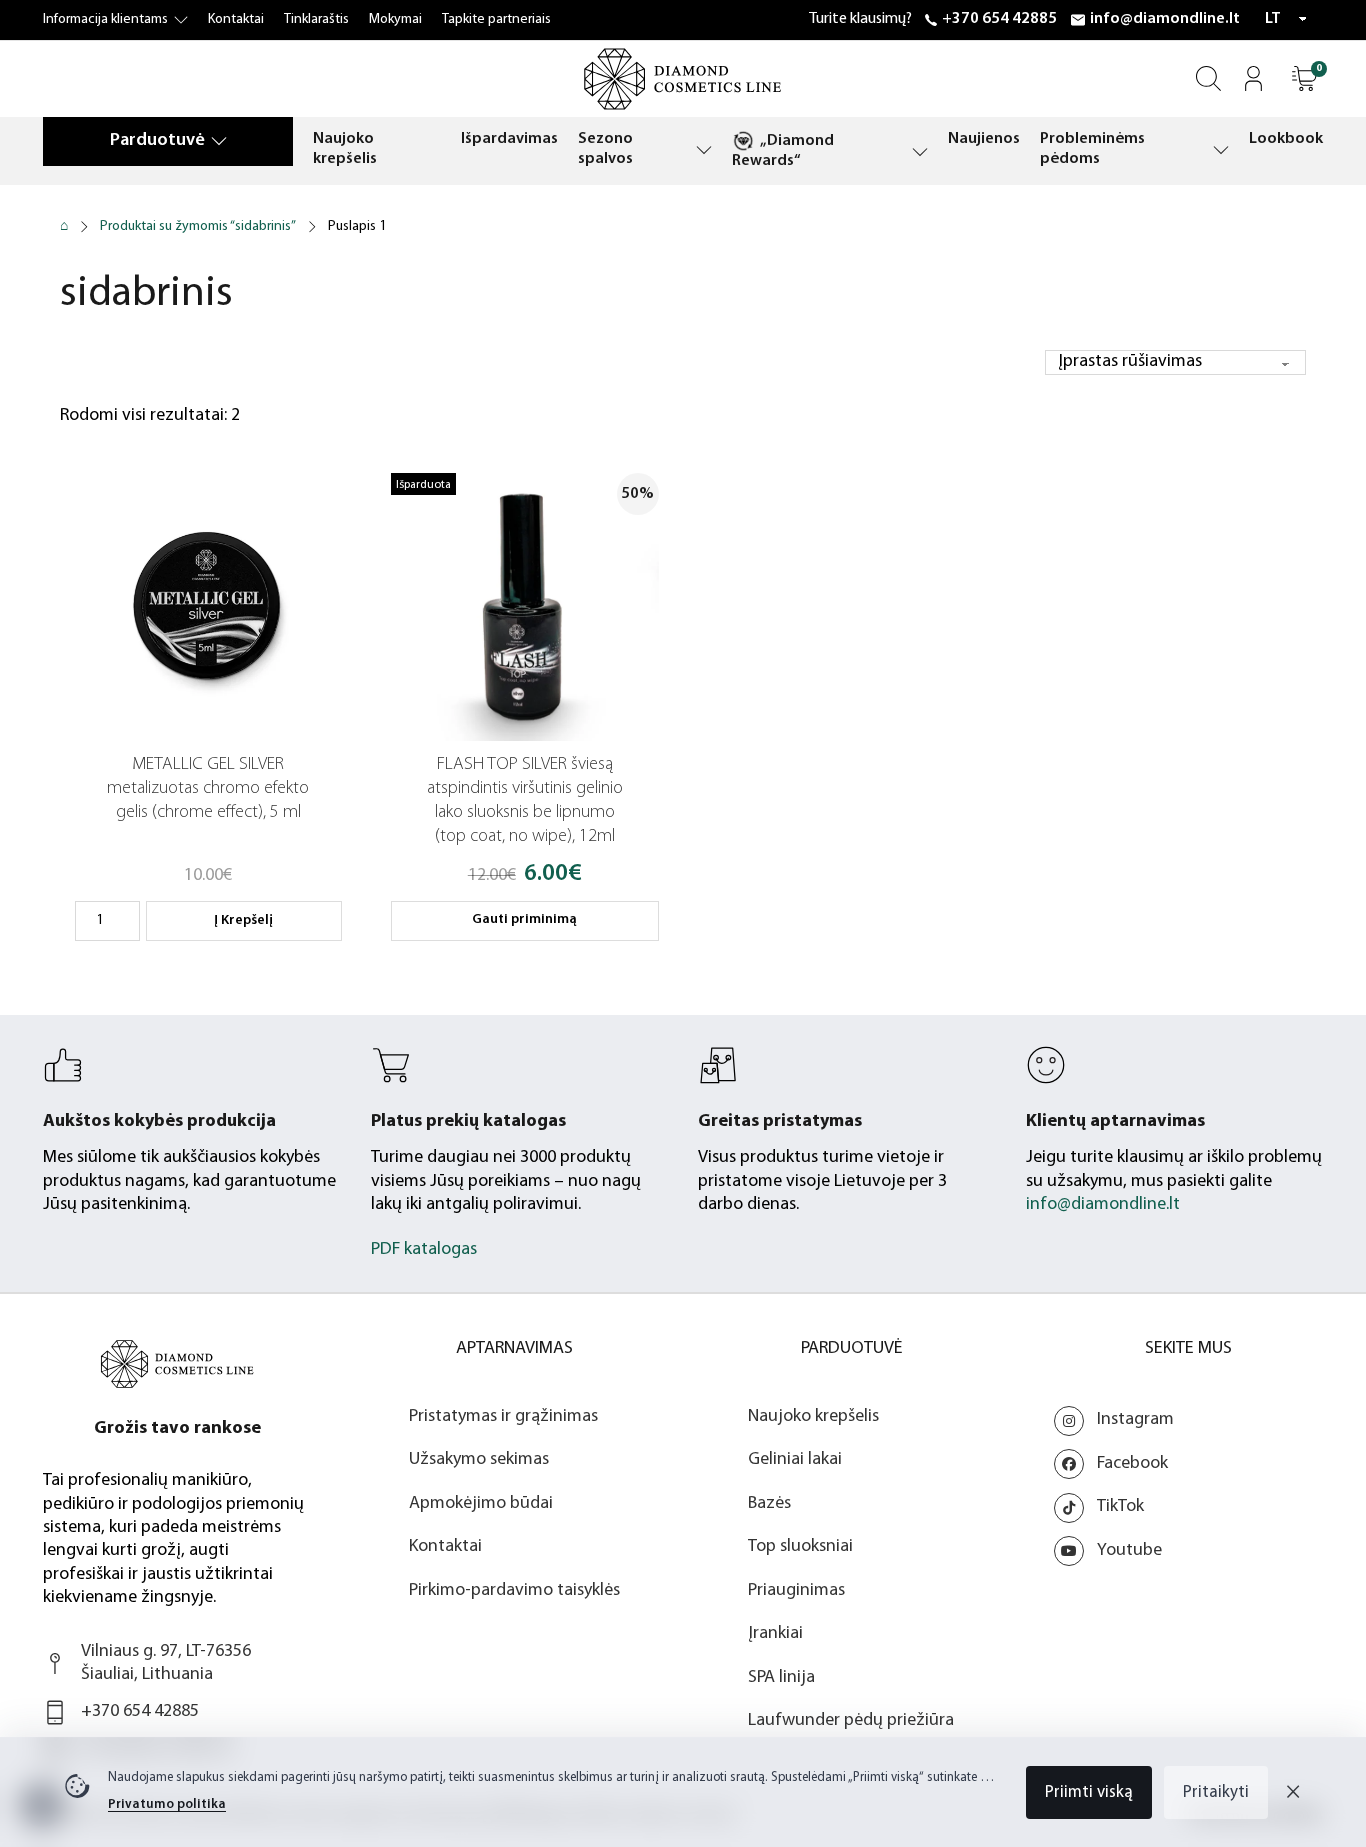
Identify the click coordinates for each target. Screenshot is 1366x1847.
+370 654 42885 (999, 19)
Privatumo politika (167, 1804)
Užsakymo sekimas (479, 1460)
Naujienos (984, 139)
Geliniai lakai (795, 1460)
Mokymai (395, 19)
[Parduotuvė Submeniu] (219, 140)
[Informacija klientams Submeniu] (181, 20)
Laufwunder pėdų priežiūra (851, 1721)
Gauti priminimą (524, 919)
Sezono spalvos (605, 149)
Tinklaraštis (316, 19)
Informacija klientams (105, 19)
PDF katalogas (424, 1250)
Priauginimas (796, 1591)
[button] (1304, 78)
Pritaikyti (1216, 1792)
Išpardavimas (509, 139)
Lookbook (1286, 139)
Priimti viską (1089, 1792)
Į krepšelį (243, 920)
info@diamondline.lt (1165, 19)
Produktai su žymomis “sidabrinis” (198, 226)
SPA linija (781, 1678)
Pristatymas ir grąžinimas (503, 1417)
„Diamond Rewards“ (783, 151)
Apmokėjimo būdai (481, 1504)
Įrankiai (775, 1634)
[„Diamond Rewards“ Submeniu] (920, 151)
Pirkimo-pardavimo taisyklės (514, 1591)
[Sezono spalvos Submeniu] (704, 149)
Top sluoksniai (800, 1547)
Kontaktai (236, 19)
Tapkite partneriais (496, 19)
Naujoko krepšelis (345, 149)
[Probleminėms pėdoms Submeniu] (1221, 149)
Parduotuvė (157, 141)
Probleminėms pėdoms (1092, 149)
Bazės (769, 1504)
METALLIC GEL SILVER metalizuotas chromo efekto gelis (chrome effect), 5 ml (208, 789)
